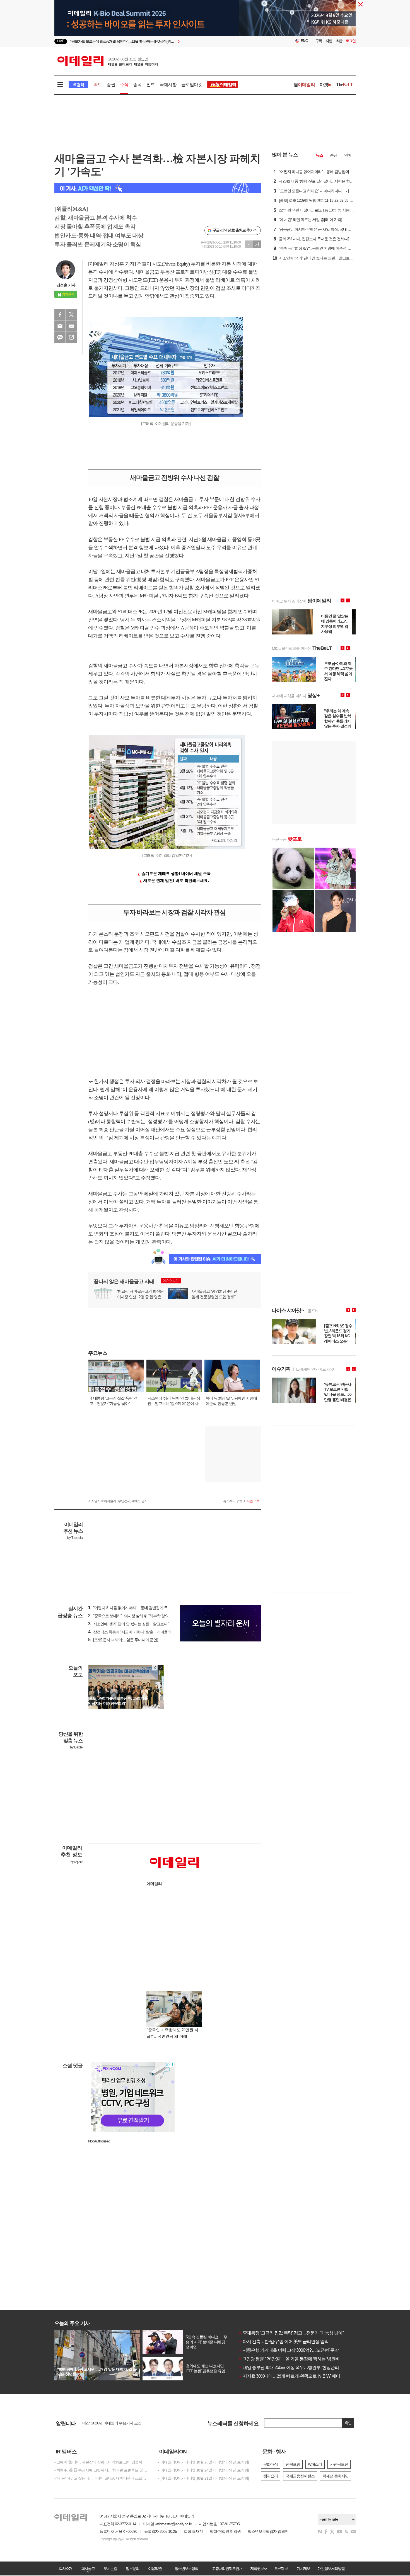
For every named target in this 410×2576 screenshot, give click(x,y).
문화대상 (271, 2464)
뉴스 (319, 155)
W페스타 (315, 2464)
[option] (160, 41)
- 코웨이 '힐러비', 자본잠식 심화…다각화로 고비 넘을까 (98, 2462)
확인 (348, 2423)
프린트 (71, 326)
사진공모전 (339, 2464)
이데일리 (108, 61)
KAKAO (60, 337)
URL (71, 337)
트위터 (71, 315)
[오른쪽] (160, 1668)
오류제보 (281, 2568)
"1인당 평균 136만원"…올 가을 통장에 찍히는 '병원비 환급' (294, 2359)
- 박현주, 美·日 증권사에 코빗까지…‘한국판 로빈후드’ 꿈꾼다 (102, 2470)
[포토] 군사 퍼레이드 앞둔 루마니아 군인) (123, 1640)
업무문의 (132, 2568)
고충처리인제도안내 (227, 2568)
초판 (339, 41)
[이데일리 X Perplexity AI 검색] (158, 188)
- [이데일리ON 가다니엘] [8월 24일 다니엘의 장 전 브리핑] (203, 2470)
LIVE (61, 41)
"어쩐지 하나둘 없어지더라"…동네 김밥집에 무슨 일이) (134, 1608)
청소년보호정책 (186, 2568)
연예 (348, 155)
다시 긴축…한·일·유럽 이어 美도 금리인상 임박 (284, 2342)
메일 (60, 326)
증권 (111, 85)
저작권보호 (259, 2568)
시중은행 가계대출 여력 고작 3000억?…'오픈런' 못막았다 (293, 2350)
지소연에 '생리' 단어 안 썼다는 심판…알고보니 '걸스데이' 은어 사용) (145, 1624)
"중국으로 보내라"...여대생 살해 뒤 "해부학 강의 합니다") (135, 1616)
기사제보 (303, 2568)
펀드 (151, 85)
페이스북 (60, 315)
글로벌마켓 (192, 85)
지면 (329, 41)
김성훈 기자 (66, 285)
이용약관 (155, 2568)
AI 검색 (78, 85)
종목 (137, 85)
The (344, 85)
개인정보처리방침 (331, 2568)
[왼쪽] (155, 1668)
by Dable (76, 1747)
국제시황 (168, 85)
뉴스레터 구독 (233, 1501)
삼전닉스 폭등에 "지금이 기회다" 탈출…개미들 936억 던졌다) (139, 1632)
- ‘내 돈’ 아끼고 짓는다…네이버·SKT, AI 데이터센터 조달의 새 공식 (102, 2478)
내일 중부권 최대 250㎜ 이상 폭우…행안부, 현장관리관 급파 (295, 2367)
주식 (124, 85)
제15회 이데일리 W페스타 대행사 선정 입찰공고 (120, 2424)
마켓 (325, 85)
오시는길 (110, 2568)
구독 (319, 41)
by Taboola (75, 1538)
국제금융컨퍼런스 (300, 2476)
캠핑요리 (271, 2476)
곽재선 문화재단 (336, 2476)
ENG (304, 41)
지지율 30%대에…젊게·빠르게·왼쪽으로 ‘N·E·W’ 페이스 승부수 (298, 2376)
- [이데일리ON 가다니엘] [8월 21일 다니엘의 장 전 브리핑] (203, 2478)
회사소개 (66, 2568)
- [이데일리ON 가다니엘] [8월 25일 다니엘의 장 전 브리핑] (203, 2462)
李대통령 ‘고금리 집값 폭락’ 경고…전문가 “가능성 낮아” (291, 2333)
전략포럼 (293, 2464)
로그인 (351, 41)
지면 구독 (253, 1501)
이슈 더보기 (171, 1281)
